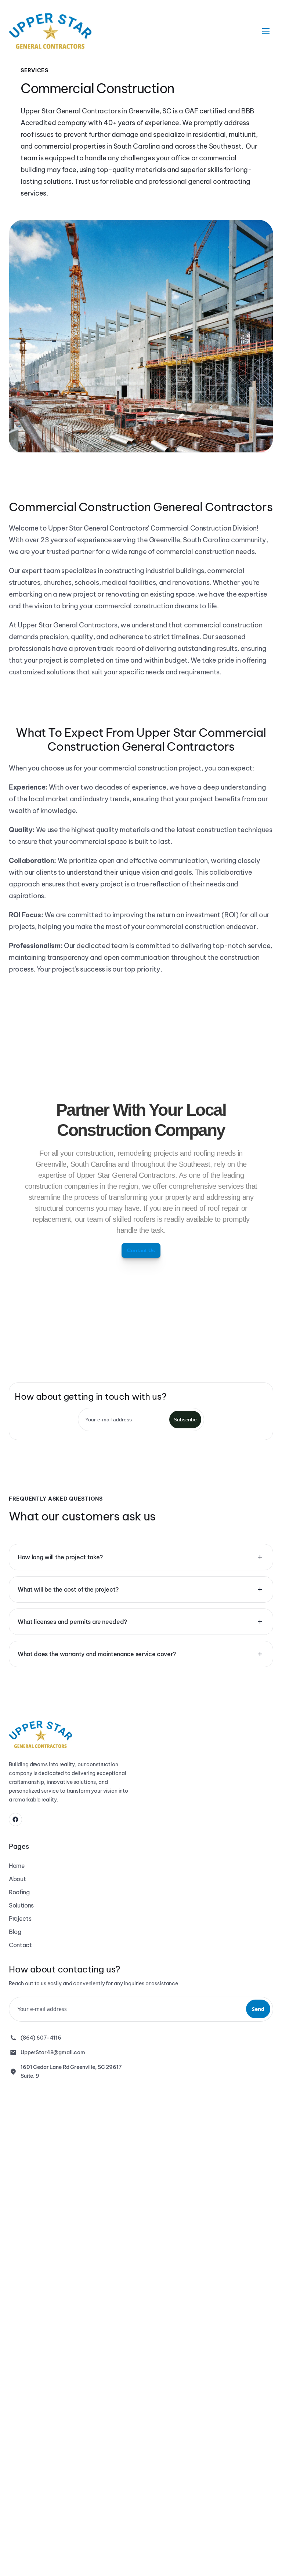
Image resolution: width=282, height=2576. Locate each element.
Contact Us (141, 1250)
